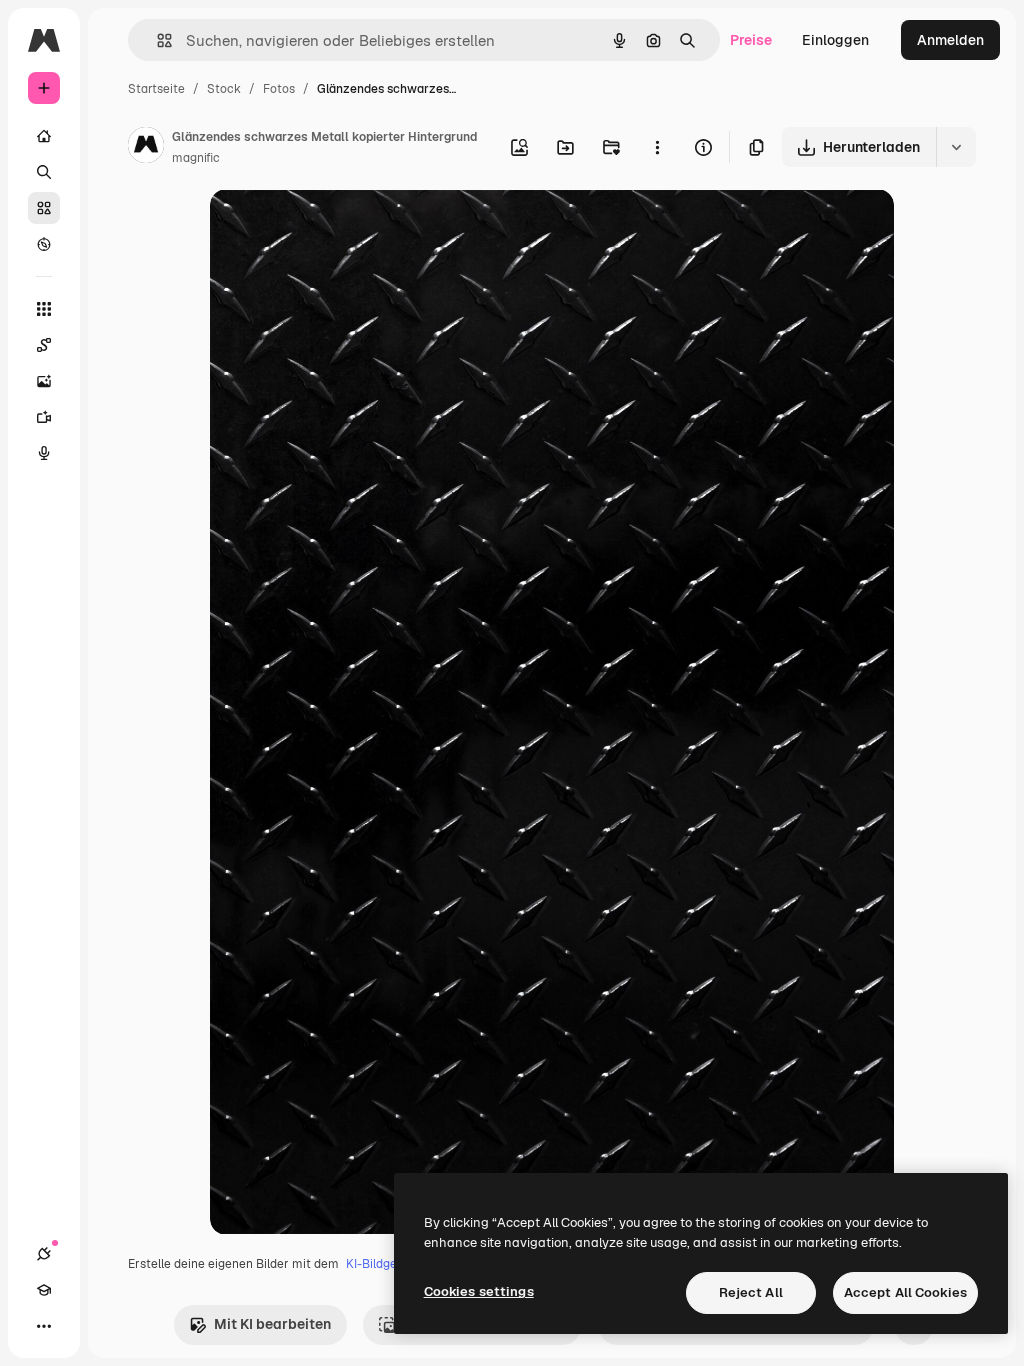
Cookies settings (479, 1291)
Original (338, 227)
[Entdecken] (44, 244)
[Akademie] (44, 1290)
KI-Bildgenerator (393, 1264)
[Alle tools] (44, 309)
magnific (196, 158)
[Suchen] (44, 172)
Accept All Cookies (905, 1292)
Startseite (156, 89)
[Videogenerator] (44, 417)
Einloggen (835, 40)
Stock (224, 89)
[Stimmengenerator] (44, 453)
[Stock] (44, 208)
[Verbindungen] (44, 1254)
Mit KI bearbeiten (272, 1324)
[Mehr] (44, 1326)
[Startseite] (44, 136)
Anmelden (950, 40)
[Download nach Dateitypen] (956, 147)
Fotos (279, 89)
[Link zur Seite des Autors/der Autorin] (146, 148)
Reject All (751, 1292)
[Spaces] (44, 345)
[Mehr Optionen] (657, 147)
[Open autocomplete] (156, 40)
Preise (751, 40)
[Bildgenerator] (44, 381)
